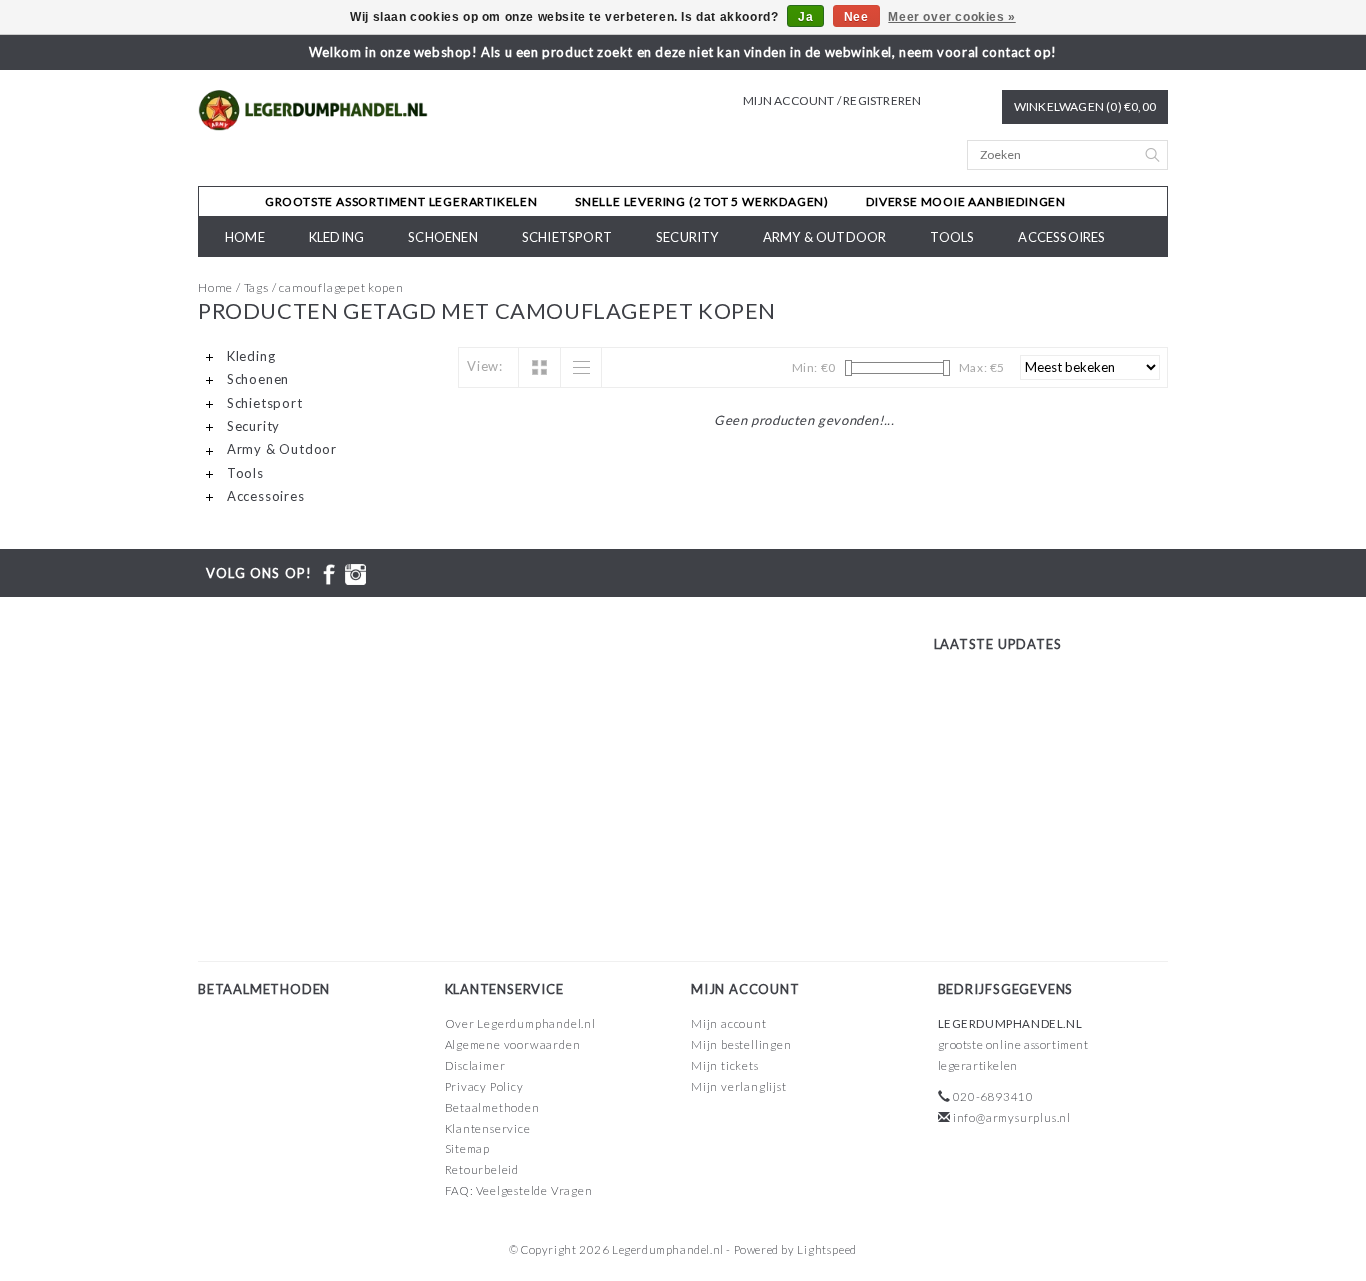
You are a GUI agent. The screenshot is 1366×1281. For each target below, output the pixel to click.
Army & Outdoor (825, 237)
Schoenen (443, 237)
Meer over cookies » (951, 17)
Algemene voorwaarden (513, 1044)
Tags (256, 287)
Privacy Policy (484, 1086)
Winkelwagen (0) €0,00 (1085, 106)
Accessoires (1061, 237)
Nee (856, 17)
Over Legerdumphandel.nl (520, 1023)
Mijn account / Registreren (832, 100)
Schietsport (567, 237)
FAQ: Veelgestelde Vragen (519, 1190)
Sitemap (468, 1148)
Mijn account (729, 1023)
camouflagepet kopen (341, 287)
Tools (952, 237)
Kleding (336, 237)
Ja (805, 17)
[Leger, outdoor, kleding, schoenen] (313, 110)
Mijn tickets (725, 1065)
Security (687, 237)
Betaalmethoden (492, 1107)
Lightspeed (827, 1249)
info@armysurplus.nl (1012, 1117)
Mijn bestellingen (741, 1044)
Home (245, 237)
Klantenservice (488, 1128)
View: (485, 366)
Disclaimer (475, 1065)
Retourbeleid (482, 1169)
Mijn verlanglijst (739, 1086)
